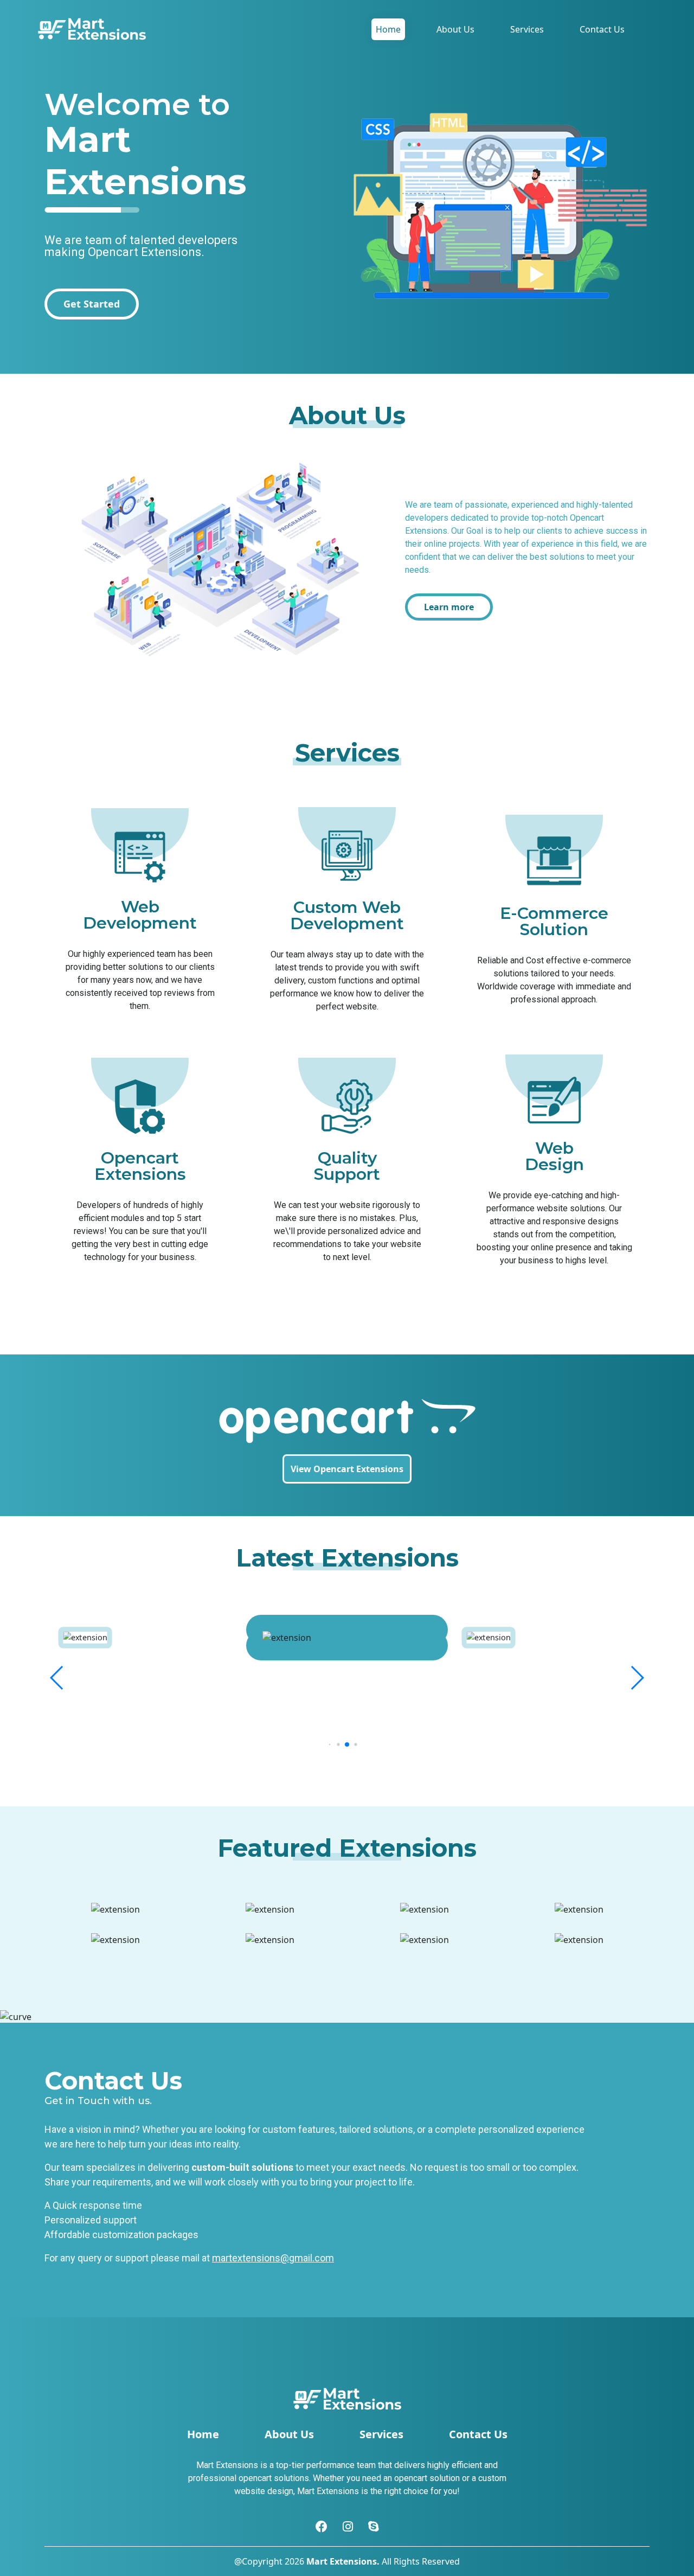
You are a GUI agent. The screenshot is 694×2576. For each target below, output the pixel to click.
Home (388, 29)
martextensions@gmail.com (273, 2258)
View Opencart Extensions (347, 1469)
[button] (57, 1678)
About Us (455, 29)
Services (527, 29)
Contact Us (602, 29)
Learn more (449, 607)
